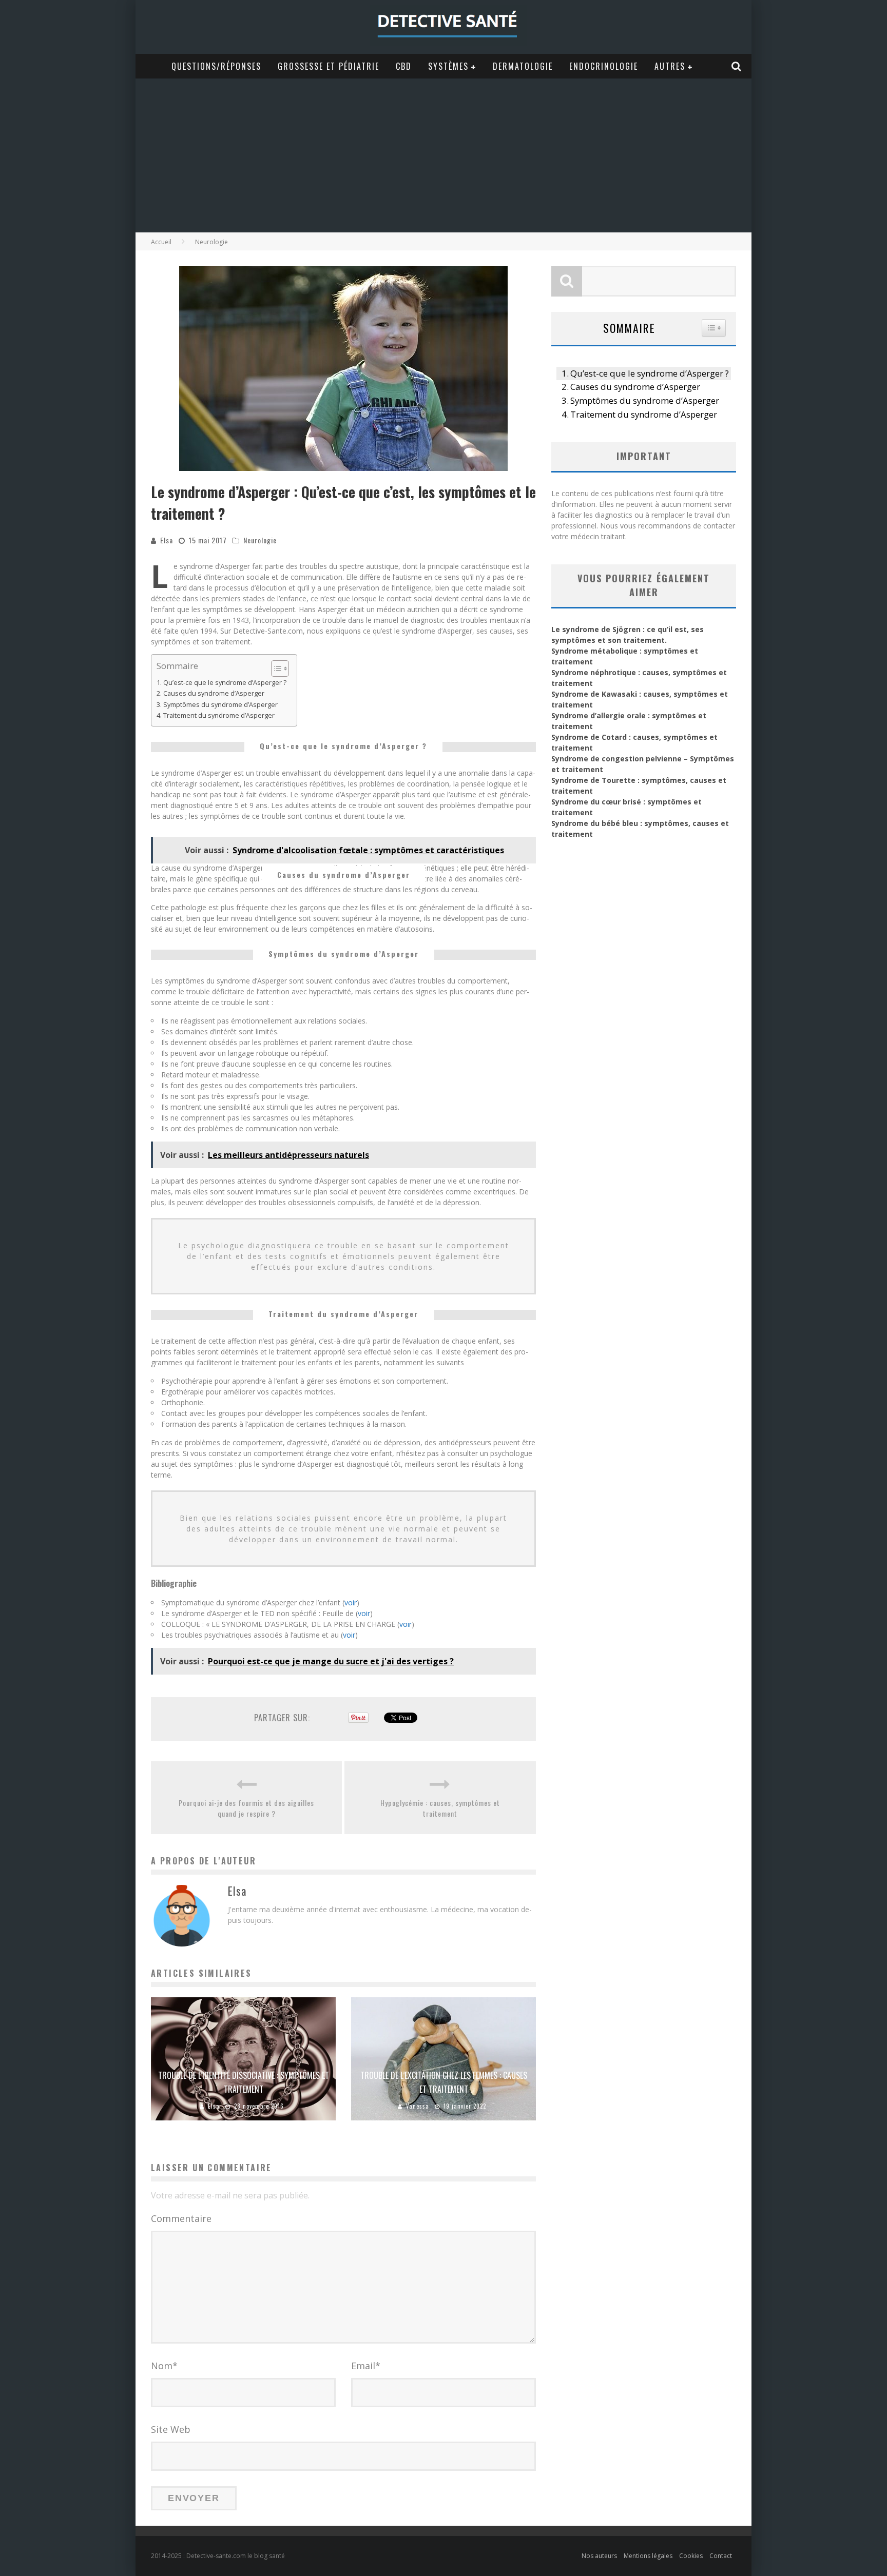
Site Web (171, 2429)
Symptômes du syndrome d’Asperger (220, 705)
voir (351, 1602)
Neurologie (260, 540)
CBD (404, 66)
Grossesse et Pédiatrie (329, 66)
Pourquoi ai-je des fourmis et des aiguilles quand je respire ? (246, 1808)
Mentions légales (648, 2556)
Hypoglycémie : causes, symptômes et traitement (440, 1808)
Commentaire (181, 2218)
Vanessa (418, 2106)
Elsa (167, 540)
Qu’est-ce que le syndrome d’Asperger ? (225, 683)
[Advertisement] (444, 155)
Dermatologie (523, 66)
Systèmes (448, 66)
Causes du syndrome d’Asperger (214, 693)
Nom (164, 2366)
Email (366, 2366)
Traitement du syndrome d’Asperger (219, 715)
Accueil (161, 242)
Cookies (691, 2556)
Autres (670, 66)
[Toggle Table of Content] (275, 668)
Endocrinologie (604, 66)
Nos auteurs (599, 2556)
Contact (721, 2556)
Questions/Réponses (216, 66)
